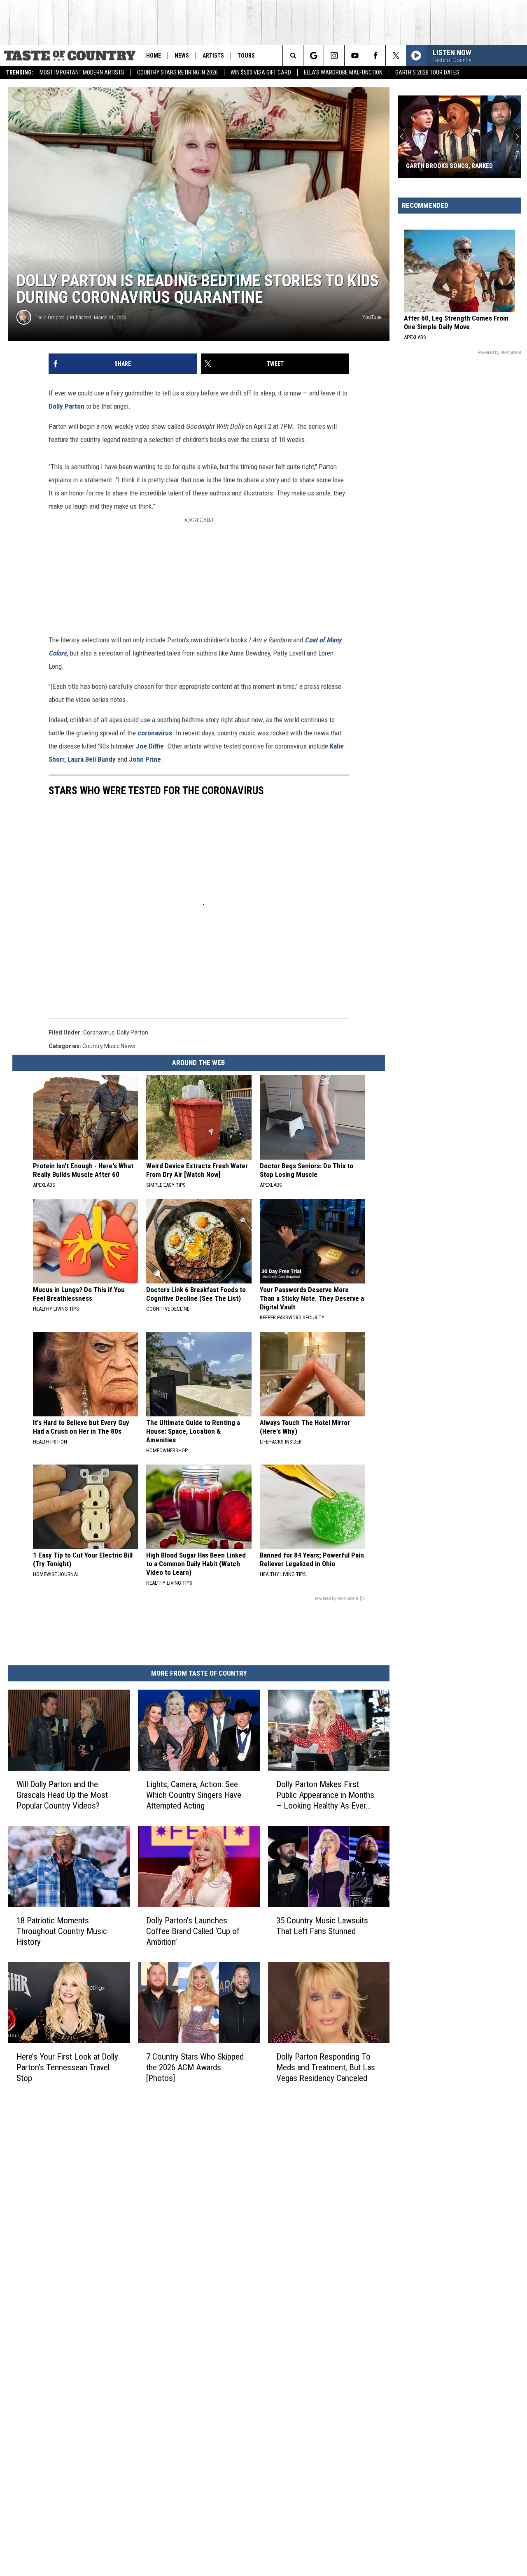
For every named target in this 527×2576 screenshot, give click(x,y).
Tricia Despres (50, 317)
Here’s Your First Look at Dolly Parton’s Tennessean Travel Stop (67, 2067)
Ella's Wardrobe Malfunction (343, 72)
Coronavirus (99, 1032)
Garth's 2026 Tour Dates (427, 72)
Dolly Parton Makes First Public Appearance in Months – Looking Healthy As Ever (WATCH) (325, 1795)
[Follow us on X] (396, 56)
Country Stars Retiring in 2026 (177, 72)
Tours (246, 56)
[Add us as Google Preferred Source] (314, 56)
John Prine (145, 759)
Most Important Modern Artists (82, 72)
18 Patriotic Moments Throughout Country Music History (62, 1931)
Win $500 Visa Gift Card (261, 72)
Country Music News (109, 1046)
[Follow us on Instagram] (334, 56)
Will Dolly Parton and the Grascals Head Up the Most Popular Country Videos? (62, 1795)
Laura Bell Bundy (92, 759)
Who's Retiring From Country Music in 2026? (450, 162)
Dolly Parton (66, 406)
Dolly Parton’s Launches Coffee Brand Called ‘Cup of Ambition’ (193, 1931)
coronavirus (155, 733)
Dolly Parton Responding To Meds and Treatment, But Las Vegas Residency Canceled (326, 2067)
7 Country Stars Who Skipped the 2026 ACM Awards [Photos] (195, 2067)
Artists (213, 56)
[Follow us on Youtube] (355, 56)
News (182, 56)
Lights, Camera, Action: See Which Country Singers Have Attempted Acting (194, 1795)
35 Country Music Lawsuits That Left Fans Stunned (322, 1926)
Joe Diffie (150, 746)
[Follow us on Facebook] (375, 56)
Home (154, 56)
